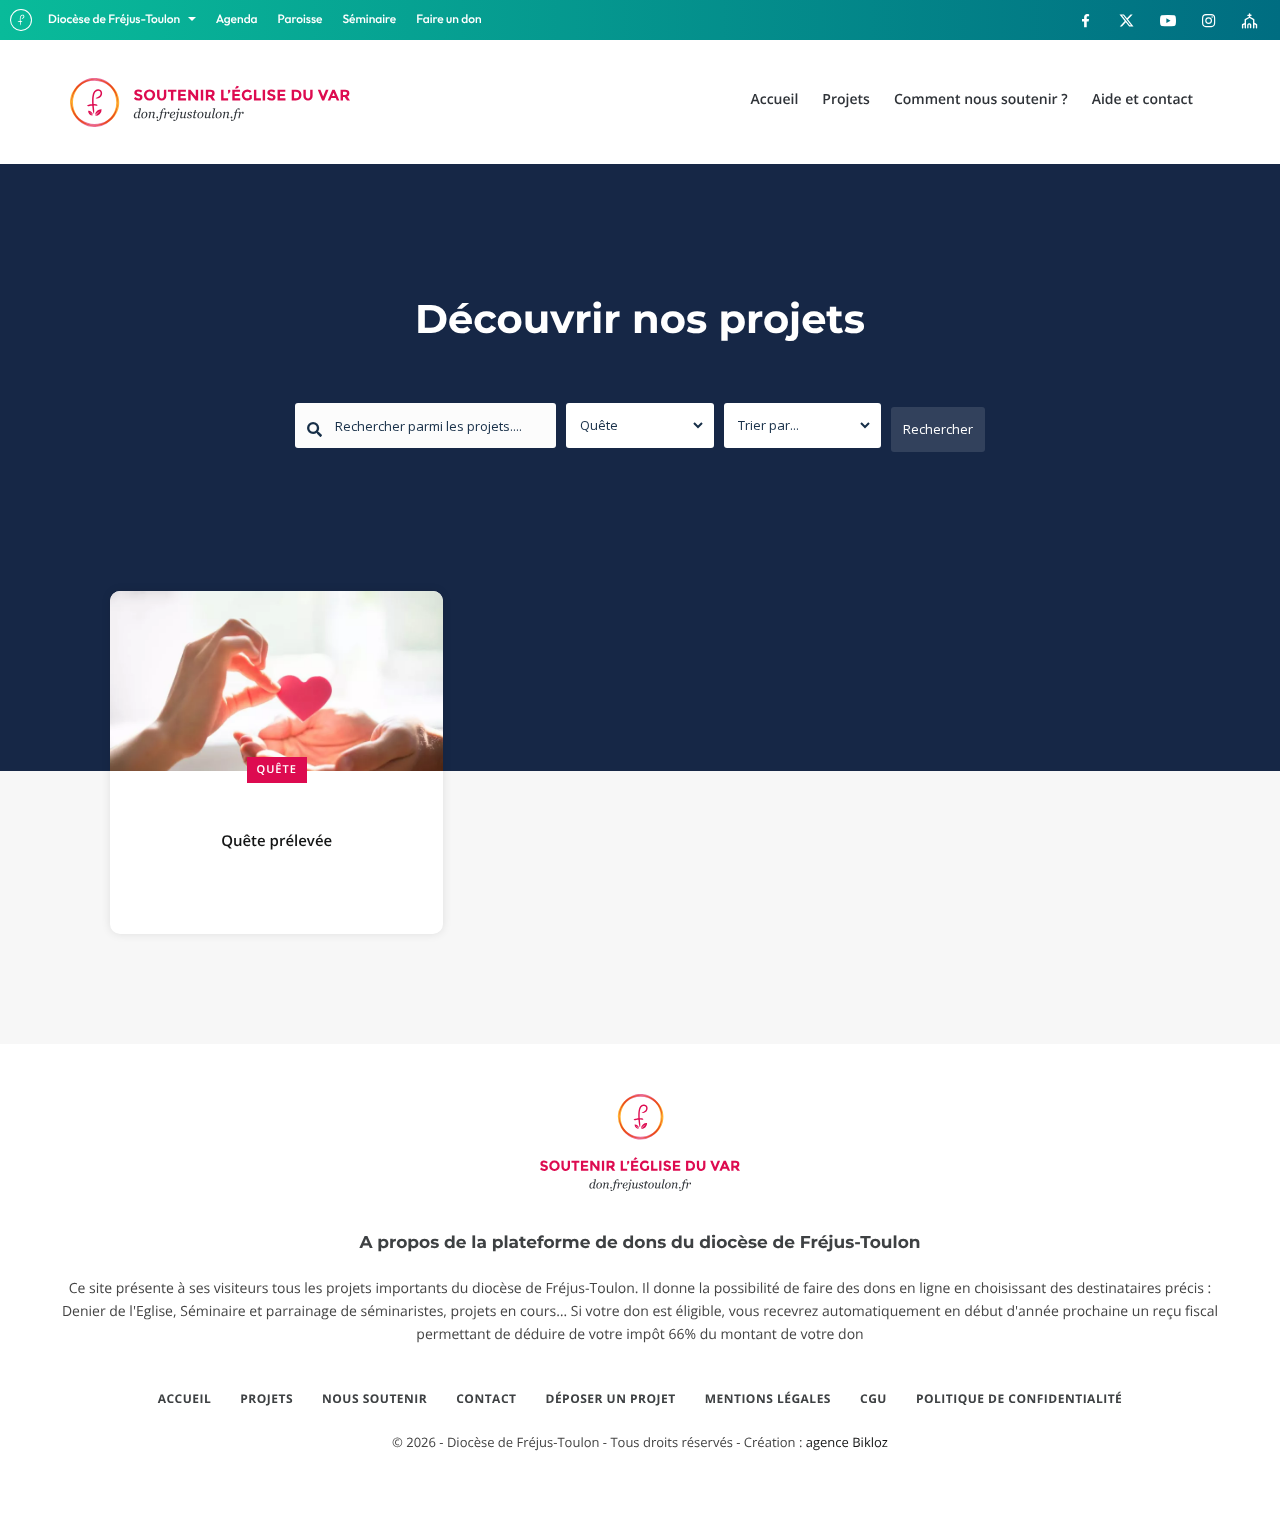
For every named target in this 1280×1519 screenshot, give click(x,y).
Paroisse (300, 19)
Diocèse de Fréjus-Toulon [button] (115, 19)
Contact (486, 1399)
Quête (277, 769)
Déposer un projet (611, 1399)
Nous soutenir (374, 1399)
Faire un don (448, 19)
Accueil (185, 1399)
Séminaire (370, 19)
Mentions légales (768, 1399)
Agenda (237, 19)
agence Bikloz (847, 1442)
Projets (266, 1399)
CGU (873, 1399)
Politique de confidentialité (1019, 1399)
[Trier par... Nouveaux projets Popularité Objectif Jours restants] (802, 425)
